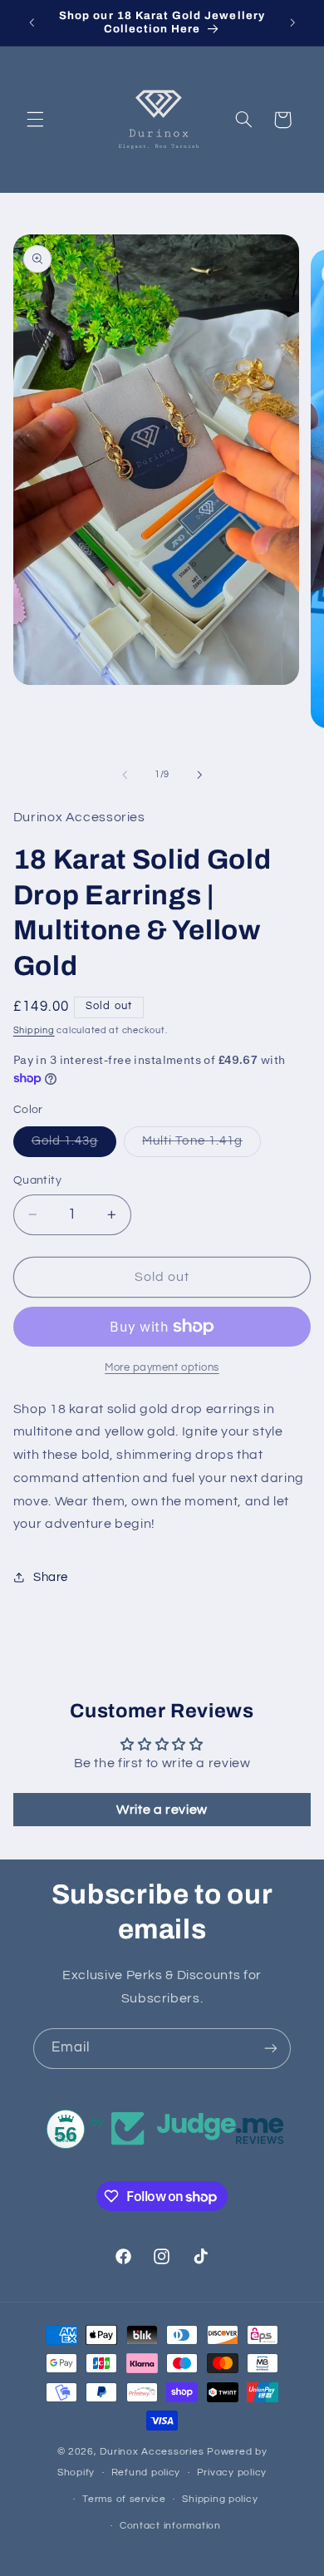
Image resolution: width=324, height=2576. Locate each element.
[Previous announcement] (32, 22)
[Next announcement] (292, 22)
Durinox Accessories (153, 2452)
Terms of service (124, 2499)
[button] (35, 120)
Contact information (170, 2526)
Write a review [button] (162, 1810)
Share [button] (51, 1577)
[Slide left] (125, 775)
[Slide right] (199, 775)
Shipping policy (220, 2499)
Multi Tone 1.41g (201, 1145)
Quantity (37, 1180)
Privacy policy (232, 2473)
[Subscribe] (271, 2049)
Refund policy (146, 2473)
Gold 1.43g (74, 1145)
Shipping (34, 1030)
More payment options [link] (162, 1368)
